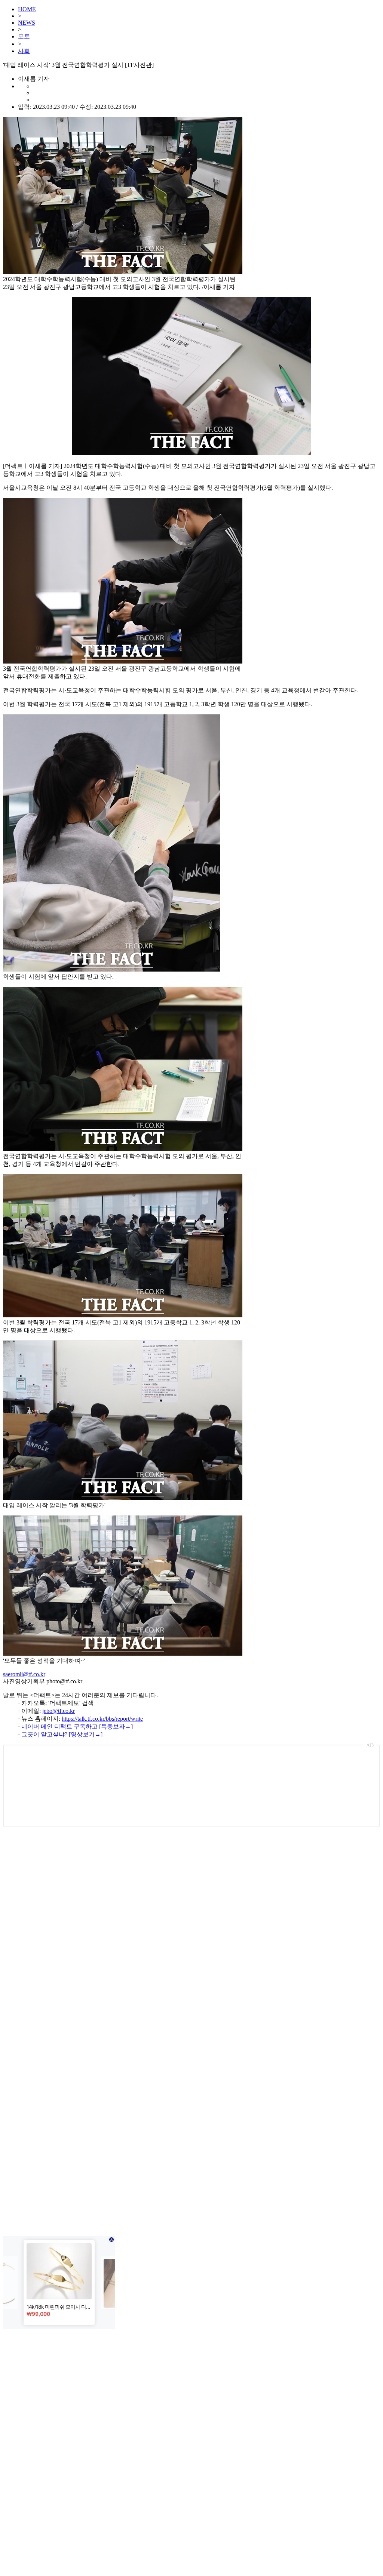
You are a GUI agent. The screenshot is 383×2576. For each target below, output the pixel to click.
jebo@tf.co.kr (59, 1711)
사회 (24, 51)
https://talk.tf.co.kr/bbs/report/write (102, 1719)
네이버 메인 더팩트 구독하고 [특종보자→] (77, 1726)
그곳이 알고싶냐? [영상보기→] (62, 1734)
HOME (27, 9)
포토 (24, 36)
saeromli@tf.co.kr (24, 1674)
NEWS (27, 23)
